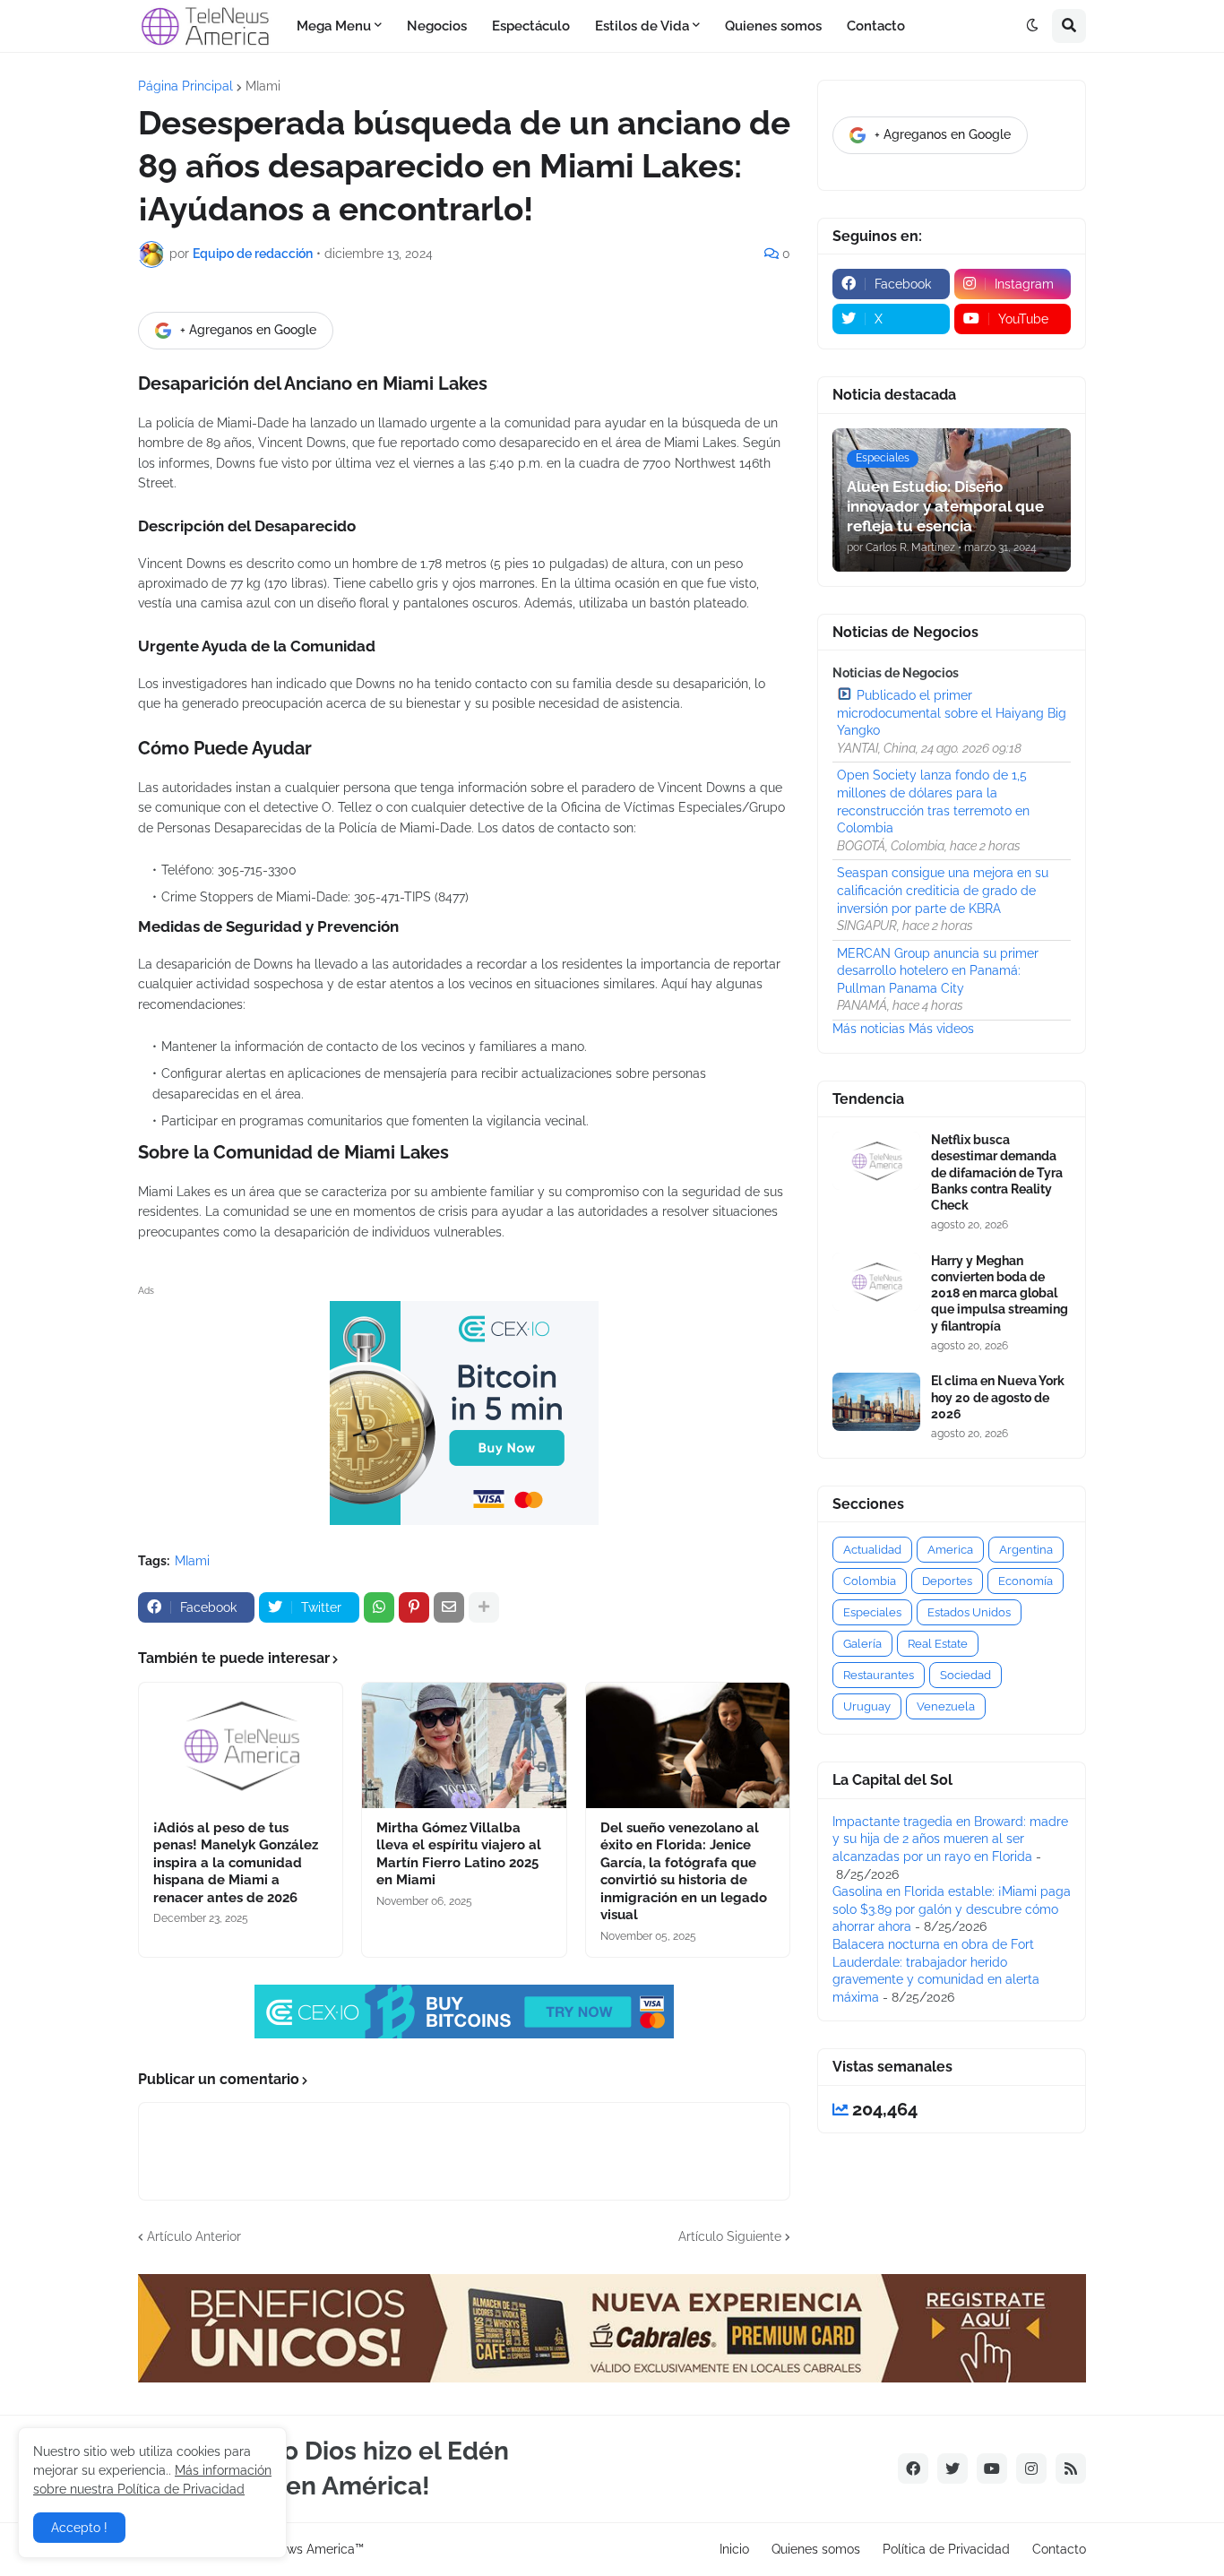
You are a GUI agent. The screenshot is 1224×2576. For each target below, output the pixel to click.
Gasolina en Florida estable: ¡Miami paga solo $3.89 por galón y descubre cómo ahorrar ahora (952, 1909)
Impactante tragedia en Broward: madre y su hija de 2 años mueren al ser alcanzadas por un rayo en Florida (950, 1839)
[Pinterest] (414, 1607)
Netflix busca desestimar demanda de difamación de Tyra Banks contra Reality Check (997, 1172)
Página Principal (185, 86)
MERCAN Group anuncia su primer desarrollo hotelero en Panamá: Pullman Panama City (938, 971)
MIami (263, 86)
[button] (1032, 26)
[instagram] (1031, 2468)
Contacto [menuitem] (876, 26)
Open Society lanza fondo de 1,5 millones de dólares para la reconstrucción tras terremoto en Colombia (933, 801)
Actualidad (872, 1550)
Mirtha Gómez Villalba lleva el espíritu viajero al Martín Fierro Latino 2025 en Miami (459, 1854)
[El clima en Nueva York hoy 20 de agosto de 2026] (876, 1402)
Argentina (1026, 1550)
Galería (862, 1644)
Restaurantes (879, 1675)
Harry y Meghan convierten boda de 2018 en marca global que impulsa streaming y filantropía (1000, 1293)
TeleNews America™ (305, 2549)
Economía (1026, 1581)
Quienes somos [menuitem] (773, 26)
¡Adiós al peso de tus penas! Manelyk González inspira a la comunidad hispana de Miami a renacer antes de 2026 (236, 1863)
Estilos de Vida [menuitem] (642, 26)
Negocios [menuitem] (437, 26)
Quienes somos (816, 2549)
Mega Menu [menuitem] (334, 26)
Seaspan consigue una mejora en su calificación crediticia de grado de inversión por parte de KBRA (943, 890)
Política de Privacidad (946, 2549)
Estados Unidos (969, 1612)
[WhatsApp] (379, 1607)
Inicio (734, 2549)
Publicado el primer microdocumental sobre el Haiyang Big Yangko (952, 713)
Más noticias (869, 1029)
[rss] (1071, 2468)
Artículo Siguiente (730, 2236)
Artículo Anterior (194, 2236)
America (950, 1550)
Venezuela (946, 1706)
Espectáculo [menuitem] (531, 26)
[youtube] (992, 2468)
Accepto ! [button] (79, 2528)
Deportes (947, 1581)
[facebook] (913, 2468)
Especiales (872, 1612)
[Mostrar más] (484, 1607)
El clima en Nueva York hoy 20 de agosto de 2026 (998, 1397)
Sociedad (965, 1675)
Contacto (1059, 2549)
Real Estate (938, 1644)
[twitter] (952, 2468)
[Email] (449, 1607)
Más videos (941, 1029)
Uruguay (867, 1706)
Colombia (870, 1581)
